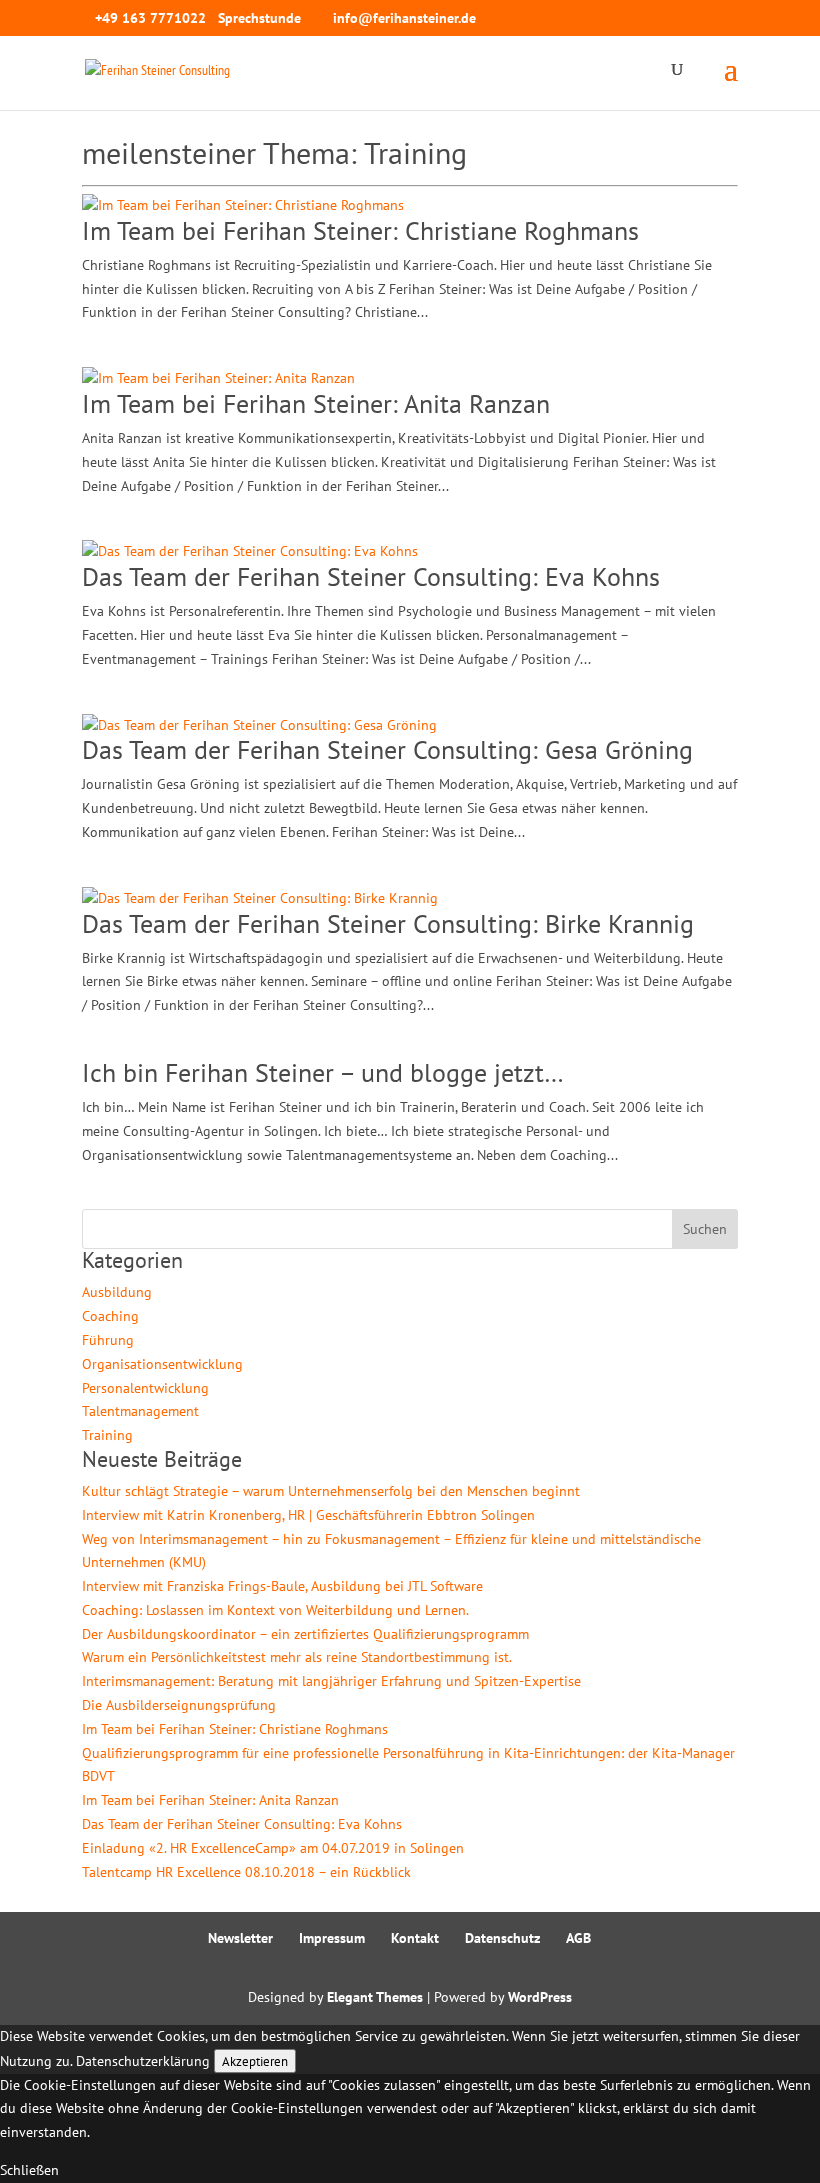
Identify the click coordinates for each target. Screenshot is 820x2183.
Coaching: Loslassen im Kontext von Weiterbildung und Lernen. (275, 1610)
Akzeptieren (255, 2061)
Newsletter (240, 1938)
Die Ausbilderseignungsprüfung (179, 1705)
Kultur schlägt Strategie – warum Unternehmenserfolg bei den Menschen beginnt (331, 1491)
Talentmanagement (140, 1411)
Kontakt (415, 1938)
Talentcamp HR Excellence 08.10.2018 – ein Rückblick (246, 1872)
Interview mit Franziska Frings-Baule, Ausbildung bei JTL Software (282, 1586)
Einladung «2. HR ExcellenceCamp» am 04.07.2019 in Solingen (273, 1848)
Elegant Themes (375, 1997)
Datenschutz (502, 1938)
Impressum (332, 1938)
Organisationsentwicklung (162, 1364)
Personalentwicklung (145, 1388)
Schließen (29, 2170)
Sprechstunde (259, 18)
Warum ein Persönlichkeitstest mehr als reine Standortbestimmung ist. (297, 1657)
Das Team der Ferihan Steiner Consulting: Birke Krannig (388, 923)
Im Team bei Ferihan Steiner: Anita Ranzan (316, 403)
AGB (578, 1938)
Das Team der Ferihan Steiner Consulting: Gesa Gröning (387, 749)
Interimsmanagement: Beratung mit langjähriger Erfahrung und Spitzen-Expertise (331, 1681)
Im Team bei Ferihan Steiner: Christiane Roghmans (360, 230)
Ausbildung (117, 1292)
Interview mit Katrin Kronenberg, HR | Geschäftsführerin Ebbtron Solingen (308, 1515)
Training (107, 1435)
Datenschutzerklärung (143, 2061)
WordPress (540, 1997)
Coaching (110, 1316)
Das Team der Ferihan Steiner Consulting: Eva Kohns (371, 576)
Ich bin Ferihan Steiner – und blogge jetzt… (323, 1072)
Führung (108, 1340)
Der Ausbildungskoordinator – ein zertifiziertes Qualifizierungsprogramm (305, 1634)
